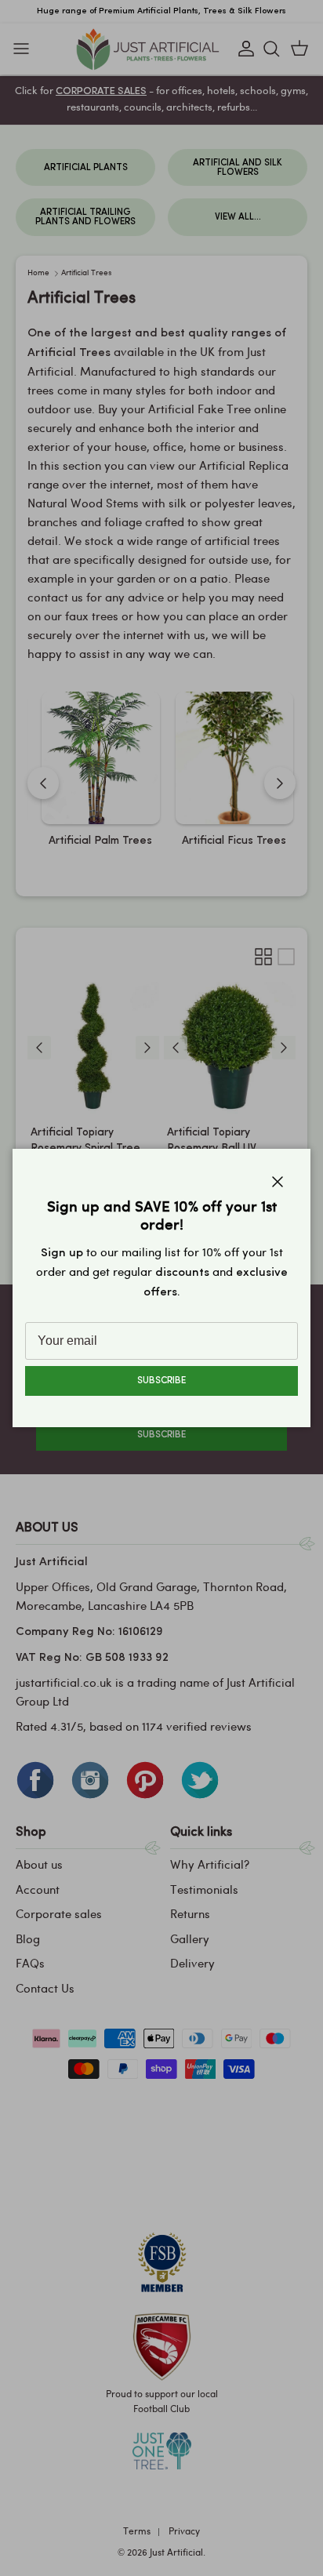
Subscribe (161, 1381)
